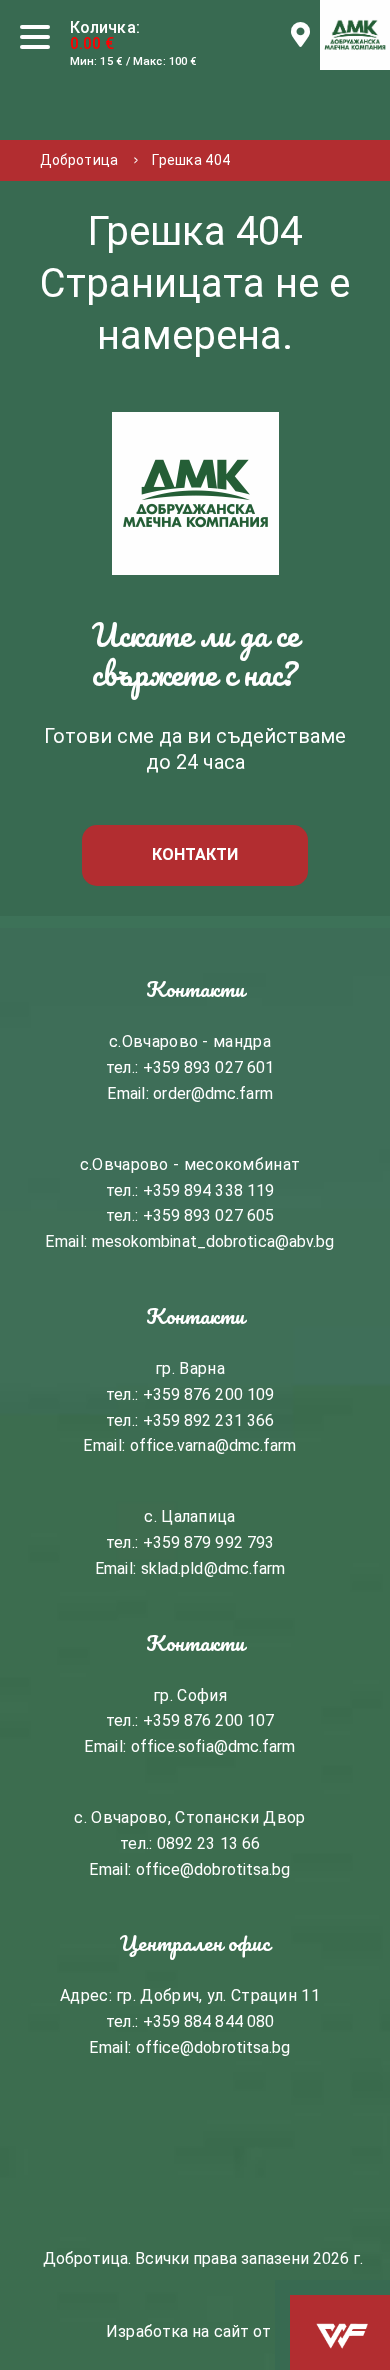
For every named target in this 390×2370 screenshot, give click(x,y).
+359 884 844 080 (209, 2021)
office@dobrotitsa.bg (213, 1869)
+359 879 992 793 (209, 1542)
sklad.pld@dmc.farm (213, 1568)
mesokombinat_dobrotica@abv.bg (213, 1241)
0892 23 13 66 (208, 1843)
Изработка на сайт (177, 2330)
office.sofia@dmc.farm (213, 1746)
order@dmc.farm (212, 1093)
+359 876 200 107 (209, 1720)
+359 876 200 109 (209, 1394)
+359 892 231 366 (209, 1420)
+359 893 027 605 (209, 1215)
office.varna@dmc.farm (213, 1445)
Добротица (79, 160)
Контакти (195, 854)
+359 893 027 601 (209, 1067)
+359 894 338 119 (209, 1190)
